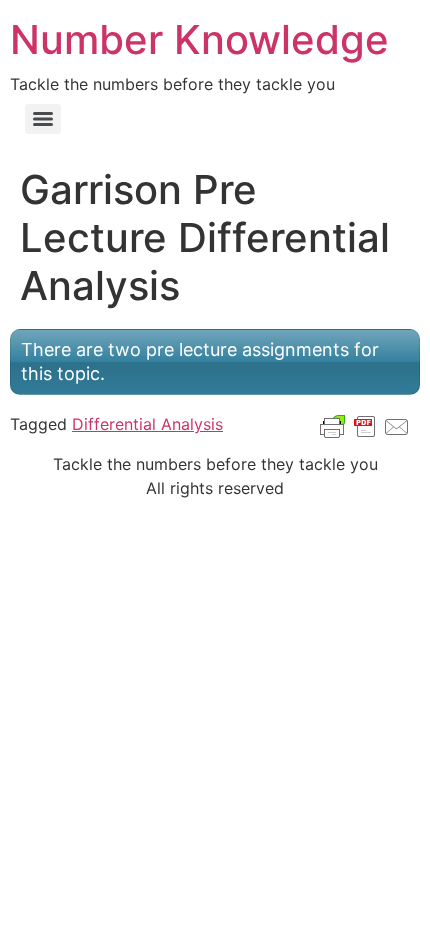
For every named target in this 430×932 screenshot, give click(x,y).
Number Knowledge (199, 39)
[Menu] (43, 119)
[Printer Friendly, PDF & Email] (365, 425)
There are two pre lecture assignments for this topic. (200, 361)
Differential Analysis (147, 424)
